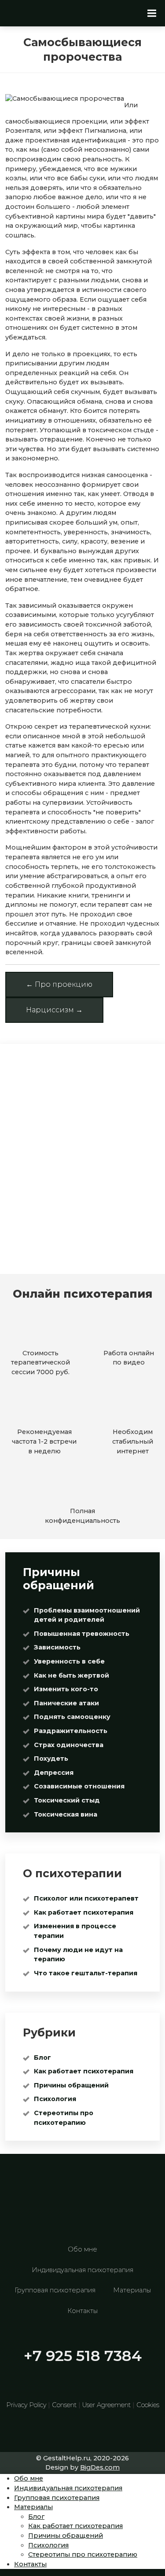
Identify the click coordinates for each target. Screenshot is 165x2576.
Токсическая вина (66, 1814)
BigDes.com (100, 2467)
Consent (64, 2405)
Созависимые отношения (79, 1786)
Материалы (132, 2290)
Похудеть (51, 1759)
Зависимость (57, 1647)
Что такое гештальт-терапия (86, 1973)
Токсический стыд (67, 1800)
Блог (42, 2058)
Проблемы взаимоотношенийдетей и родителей (87, 1615)
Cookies (148, 2405)
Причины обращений (71, 2085)
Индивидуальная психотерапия (82, 2270)
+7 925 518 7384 (83, 2356)
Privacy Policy (26, 2405)
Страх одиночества (69, 1745)
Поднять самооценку (72, 1717)
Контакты (82, 2311)
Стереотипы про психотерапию (64, 2118)
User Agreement (106, 2405)
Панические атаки (66, 1703)
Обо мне (82, 2249)
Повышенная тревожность (82, 1634)
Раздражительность (71, 1731)
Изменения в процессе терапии (75, 1931)
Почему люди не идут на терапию (78, 1955)
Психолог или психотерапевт (86, 1898)
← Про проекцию (59, 984)
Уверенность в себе (69, 1661)
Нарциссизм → (54, 1010)
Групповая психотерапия (55, 2290)
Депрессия (54, 1773)
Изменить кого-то (66, 1689)
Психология (55, 2099)
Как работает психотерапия (84, 1912)
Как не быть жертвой (71, 1675)
